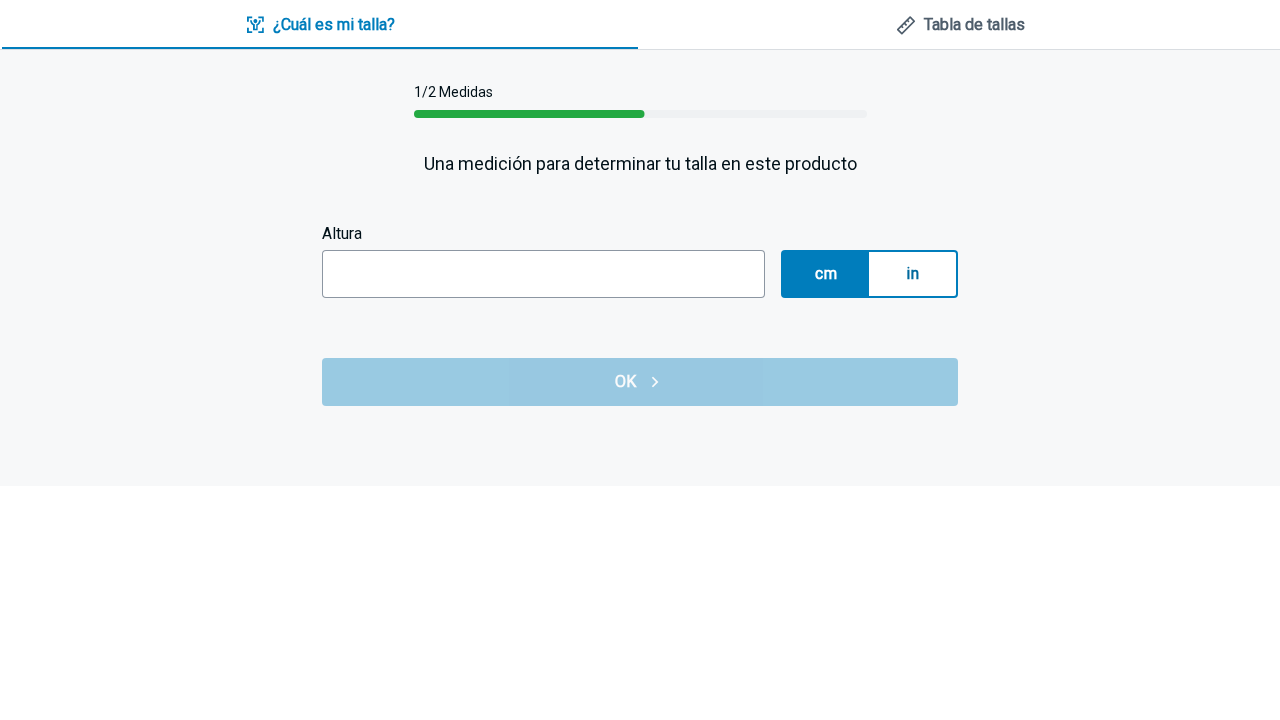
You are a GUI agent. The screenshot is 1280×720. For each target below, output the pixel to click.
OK (626, 381)
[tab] (320, 25)
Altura (342, 233)
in (912, 273)
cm (826, 273)
